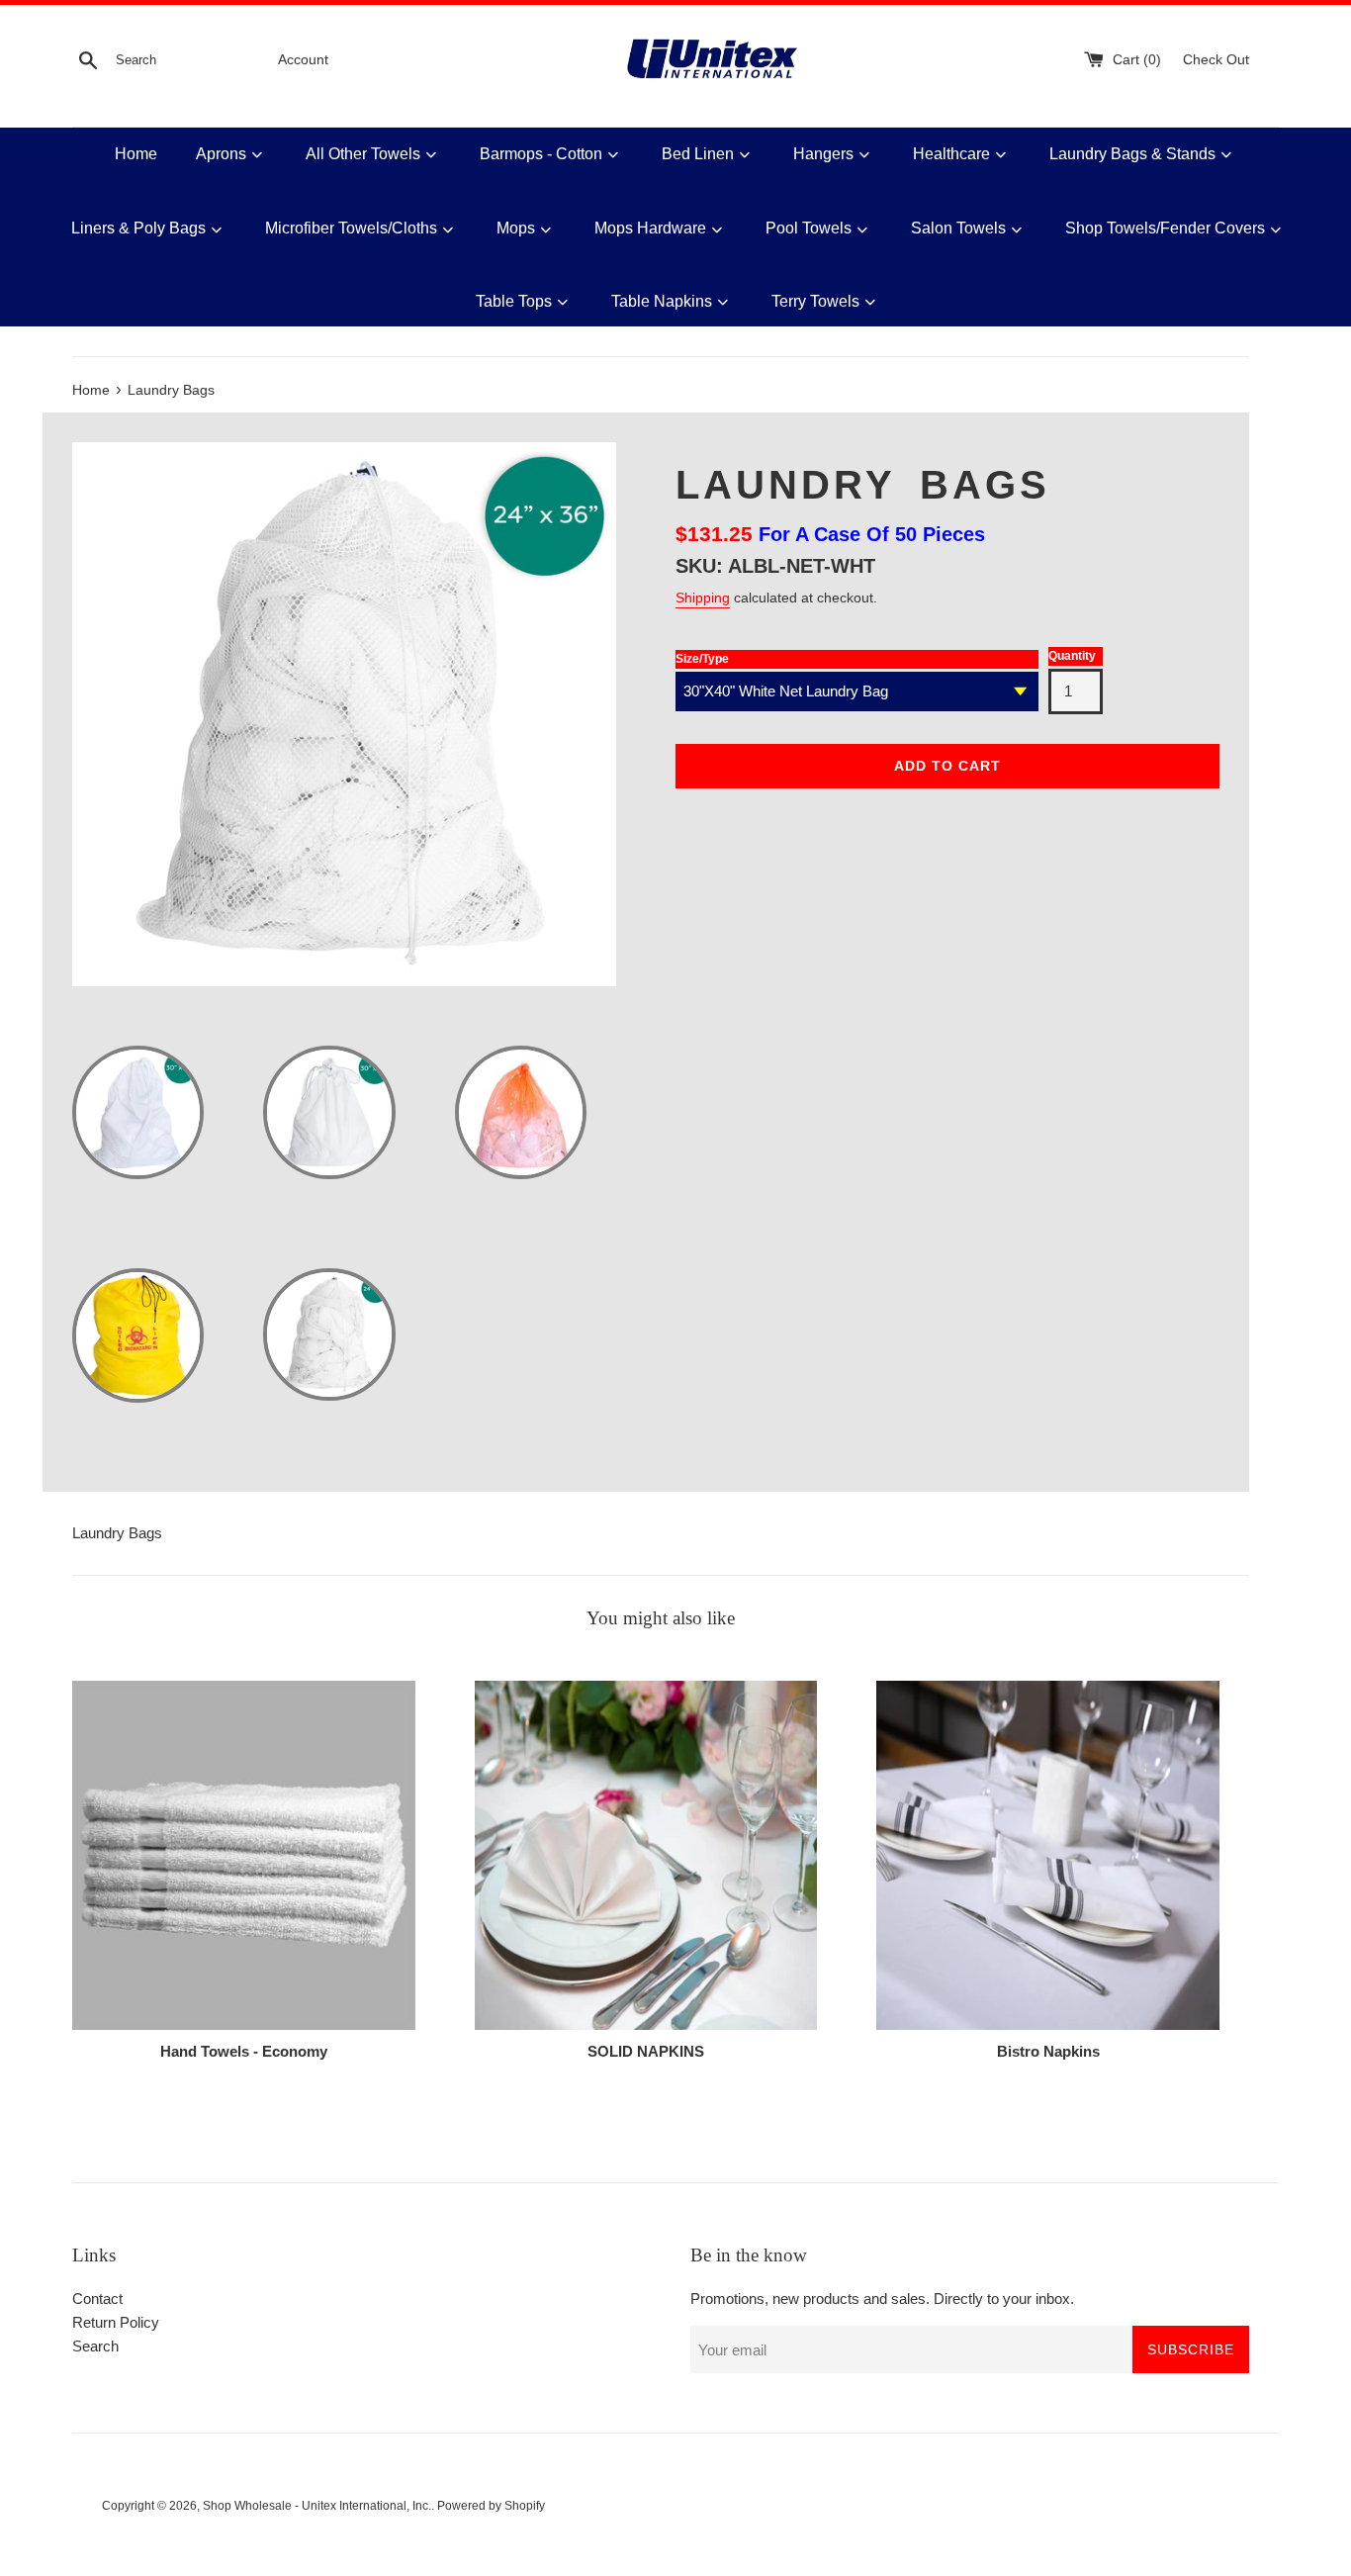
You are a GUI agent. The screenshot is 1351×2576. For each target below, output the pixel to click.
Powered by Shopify (491, 2506)
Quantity (1072, 656)
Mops (516, 228)
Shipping (703, 598)
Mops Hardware (650, 228)
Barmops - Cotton (541, 154)
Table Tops (514, 301)
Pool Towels (809, 228)
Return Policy (116, 2322)
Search (95, 2346)
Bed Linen (698, 154)
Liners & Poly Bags (138, 228)
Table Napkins (662, 301)
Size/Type (702, 659)
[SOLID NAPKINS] (646, 1855)
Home (136, 154)
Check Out (1216, 60)
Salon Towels (958, 228)
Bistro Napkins (1048, 2051)
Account (303, 60)
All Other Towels (363, 154)
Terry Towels (815, 301)
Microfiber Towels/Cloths (351, 228)
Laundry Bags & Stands (1132, 154)
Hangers (823, 154)
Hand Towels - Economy (244, 2051)
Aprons (221, 154)
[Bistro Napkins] (1048, 1855)
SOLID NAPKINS (646, 2051)
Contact (97, 2299)
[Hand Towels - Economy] (244, 1855)
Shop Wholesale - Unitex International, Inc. (317, 2506)
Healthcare (951, 154)
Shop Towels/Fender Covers (1165, 228)
